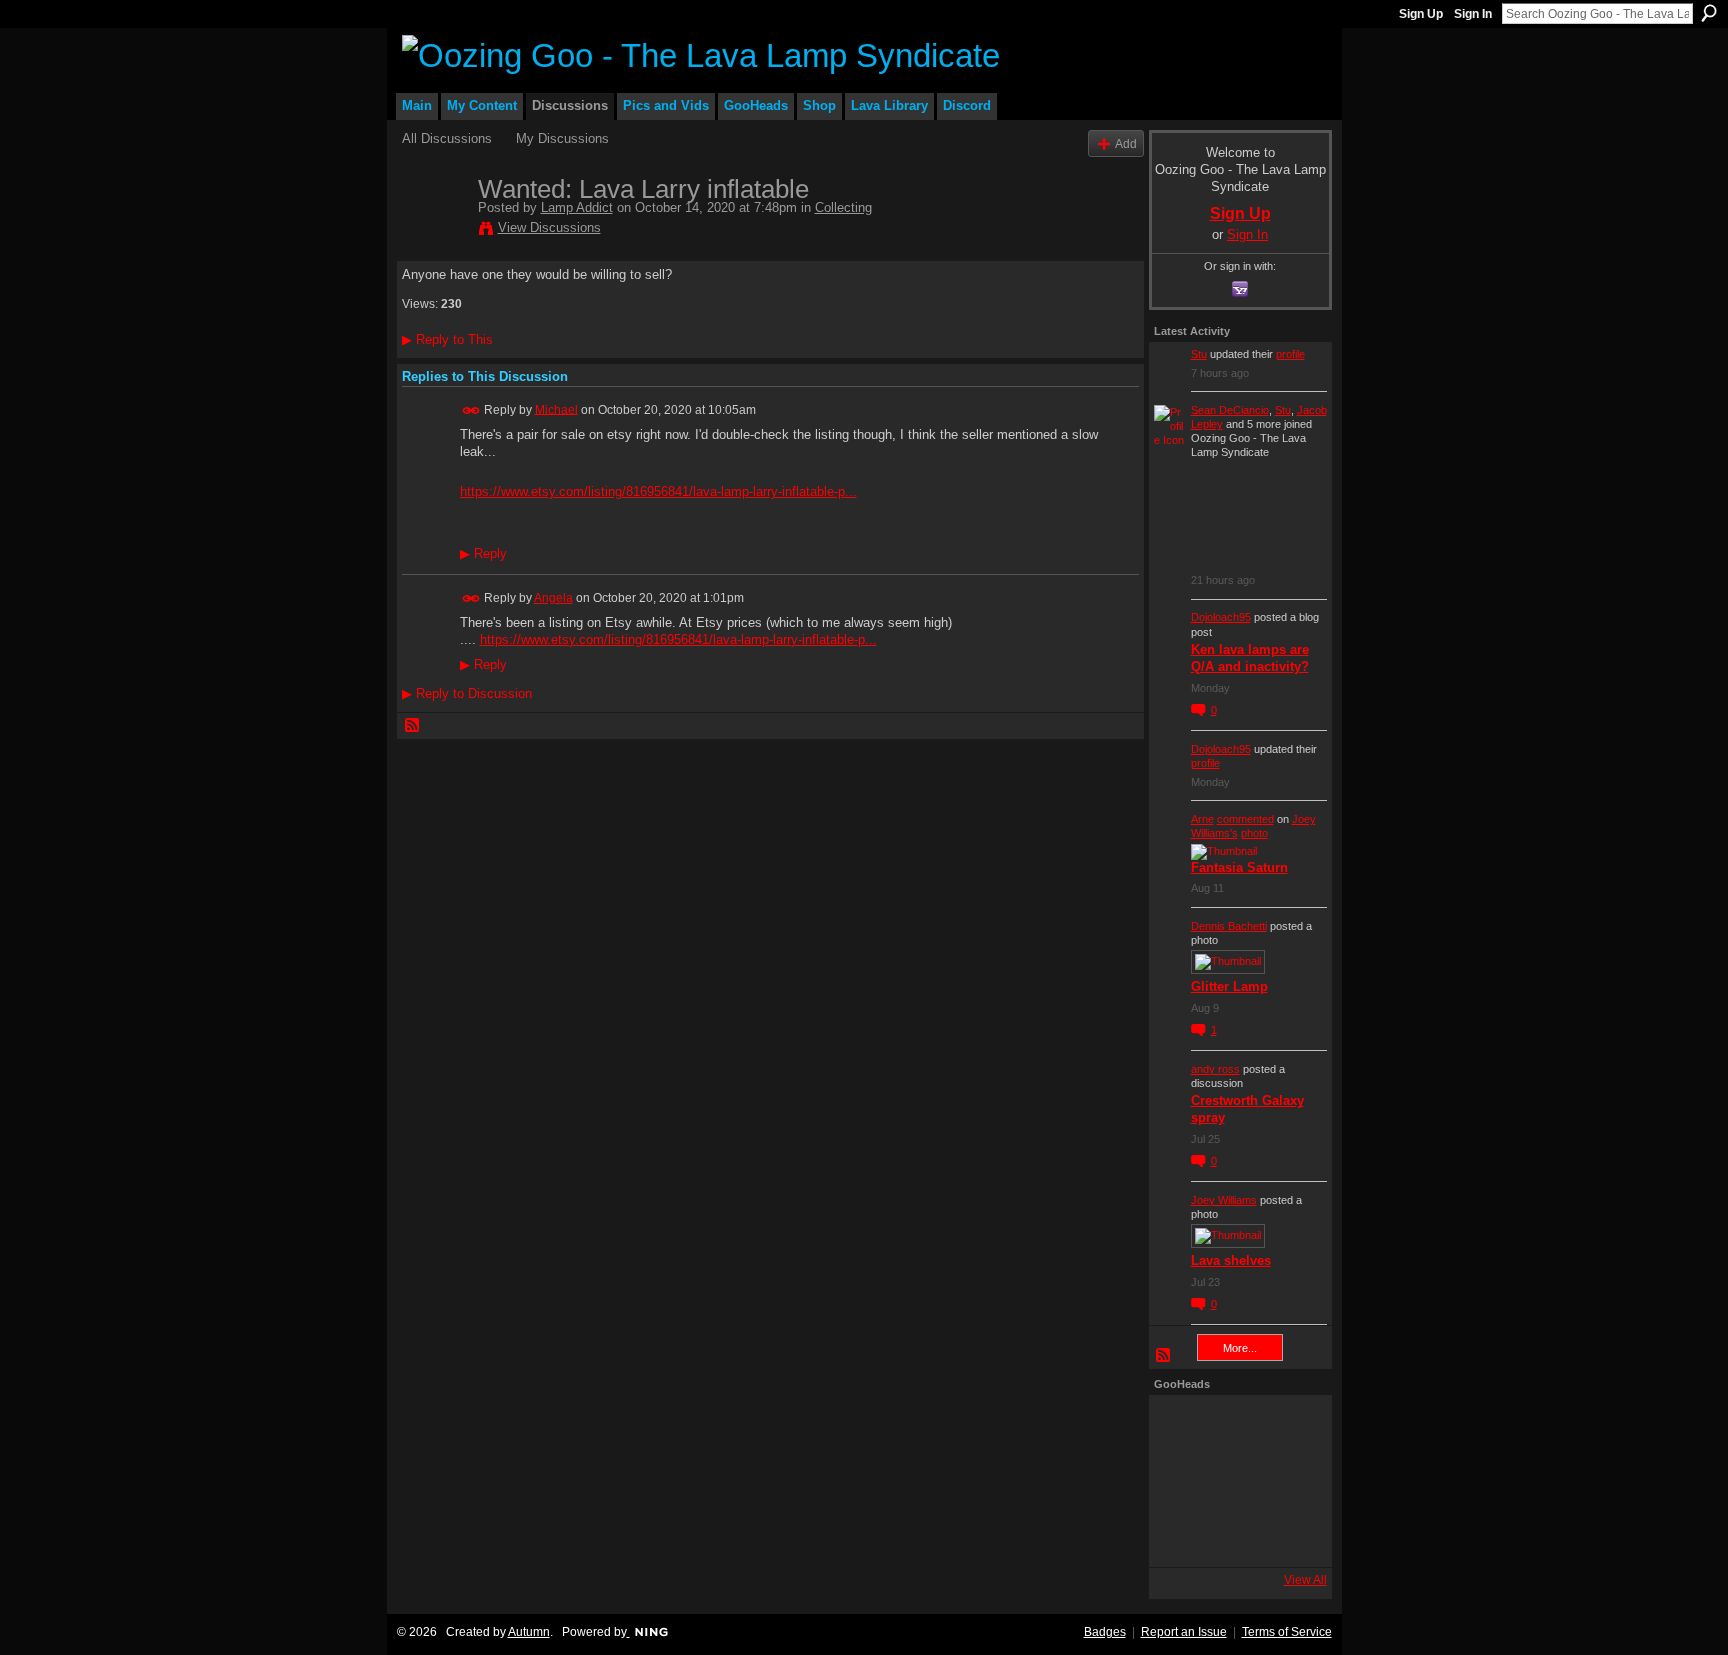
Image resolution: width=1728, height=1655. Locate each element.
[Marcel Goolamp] (1289, 1535)
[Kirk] (1235, 1481)
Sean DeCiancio (1230, 410)
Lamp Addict (577, 207)
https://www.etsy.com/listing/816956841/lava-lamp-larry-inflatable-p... (658, 491)
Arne (1202, 819)
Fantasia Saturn (1239, 867)
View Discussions (549, 227)
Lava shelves (1231, 1260)
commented (1245, 819)
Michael (556, 409)
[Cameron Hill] (1235, 1427)
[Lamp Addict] (434, 231)
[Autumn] (1181, 1535)
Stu (1199, 354)
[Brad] (1289, 1481)
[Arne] (1235, 1535)
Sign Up (1421, 14)
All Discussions (447, 138)
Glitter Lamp (1229, 986)
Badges (1105, 1632)
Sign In (1473, 14)
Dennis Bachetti (1229, 926)
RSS (413, 726)
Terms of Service (1287, 1632)
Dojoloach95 (1221, 617)
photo (1254, 833)
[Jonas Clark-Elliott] (1181, 1481)
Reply (483, 554)
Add (1126, 143)
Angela (553, 598)
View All (1305, 1580)
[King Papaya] (1181, 1427)
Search (1709, 13)
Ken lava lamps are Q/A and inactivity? (1250, 658)
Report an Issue (1184, 1632)
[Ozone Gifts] (1289, 1427)
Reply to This (447, 339)
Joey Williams (1224, 1200)
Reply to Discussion (467, 693)
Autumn (529, 1632)
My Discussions (562, 138)
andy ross (1215, 1069)
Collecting (843, 207)
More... (1240, 1348)
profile (1290, 354)
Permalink (471, 410)
